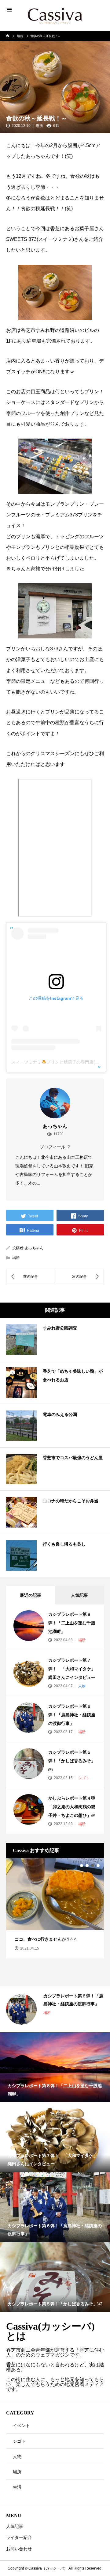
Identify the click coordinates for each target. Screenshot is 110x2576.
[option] (55, 1908)
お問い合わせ (19, 2549)
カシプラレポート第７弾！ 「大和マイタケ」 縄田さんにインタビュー (74, 1669)
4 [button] (98, 1866)
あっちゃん (34, 1248)
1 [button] (82, 1866)
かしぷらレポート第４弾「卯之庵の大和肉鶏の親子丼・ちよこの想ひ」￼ (72, 1807)
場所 (39, 126)
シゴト (83, 1778)
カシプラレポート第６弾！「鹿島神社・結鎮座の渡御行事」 (72, 1715)
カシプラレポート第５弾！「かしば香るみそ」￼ (72, 1761)
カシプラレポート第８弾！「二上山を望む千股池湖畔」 (72, 1623)
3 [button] (93, 1866)
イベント (21, 2426)
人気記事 (79, 1595)
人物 (81, 1686)
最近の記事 (31, 1595)
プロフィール (53, 1147)
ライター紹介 (19, 2537)
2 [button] (87, 1866)
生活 (17, 2487)
